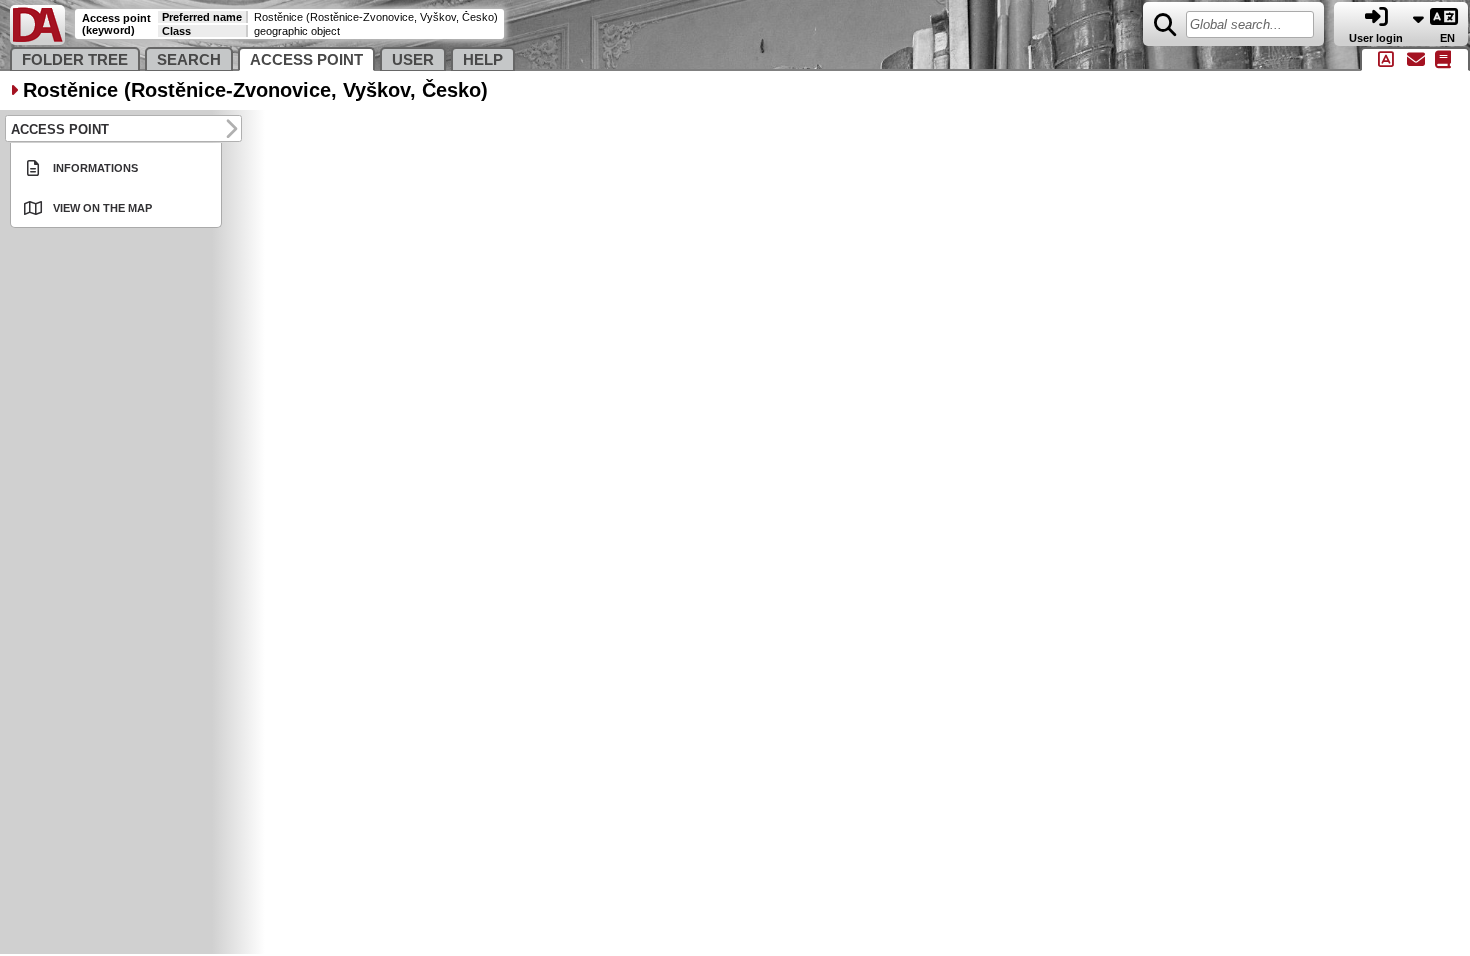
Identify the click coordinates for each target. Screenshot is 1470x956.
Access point (306, 60)
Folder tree (75, 60)
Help (483, 60)
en (1449, 38)
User (413, 60)
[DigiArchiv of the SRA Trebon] (37, 40)
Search (189, 60)
